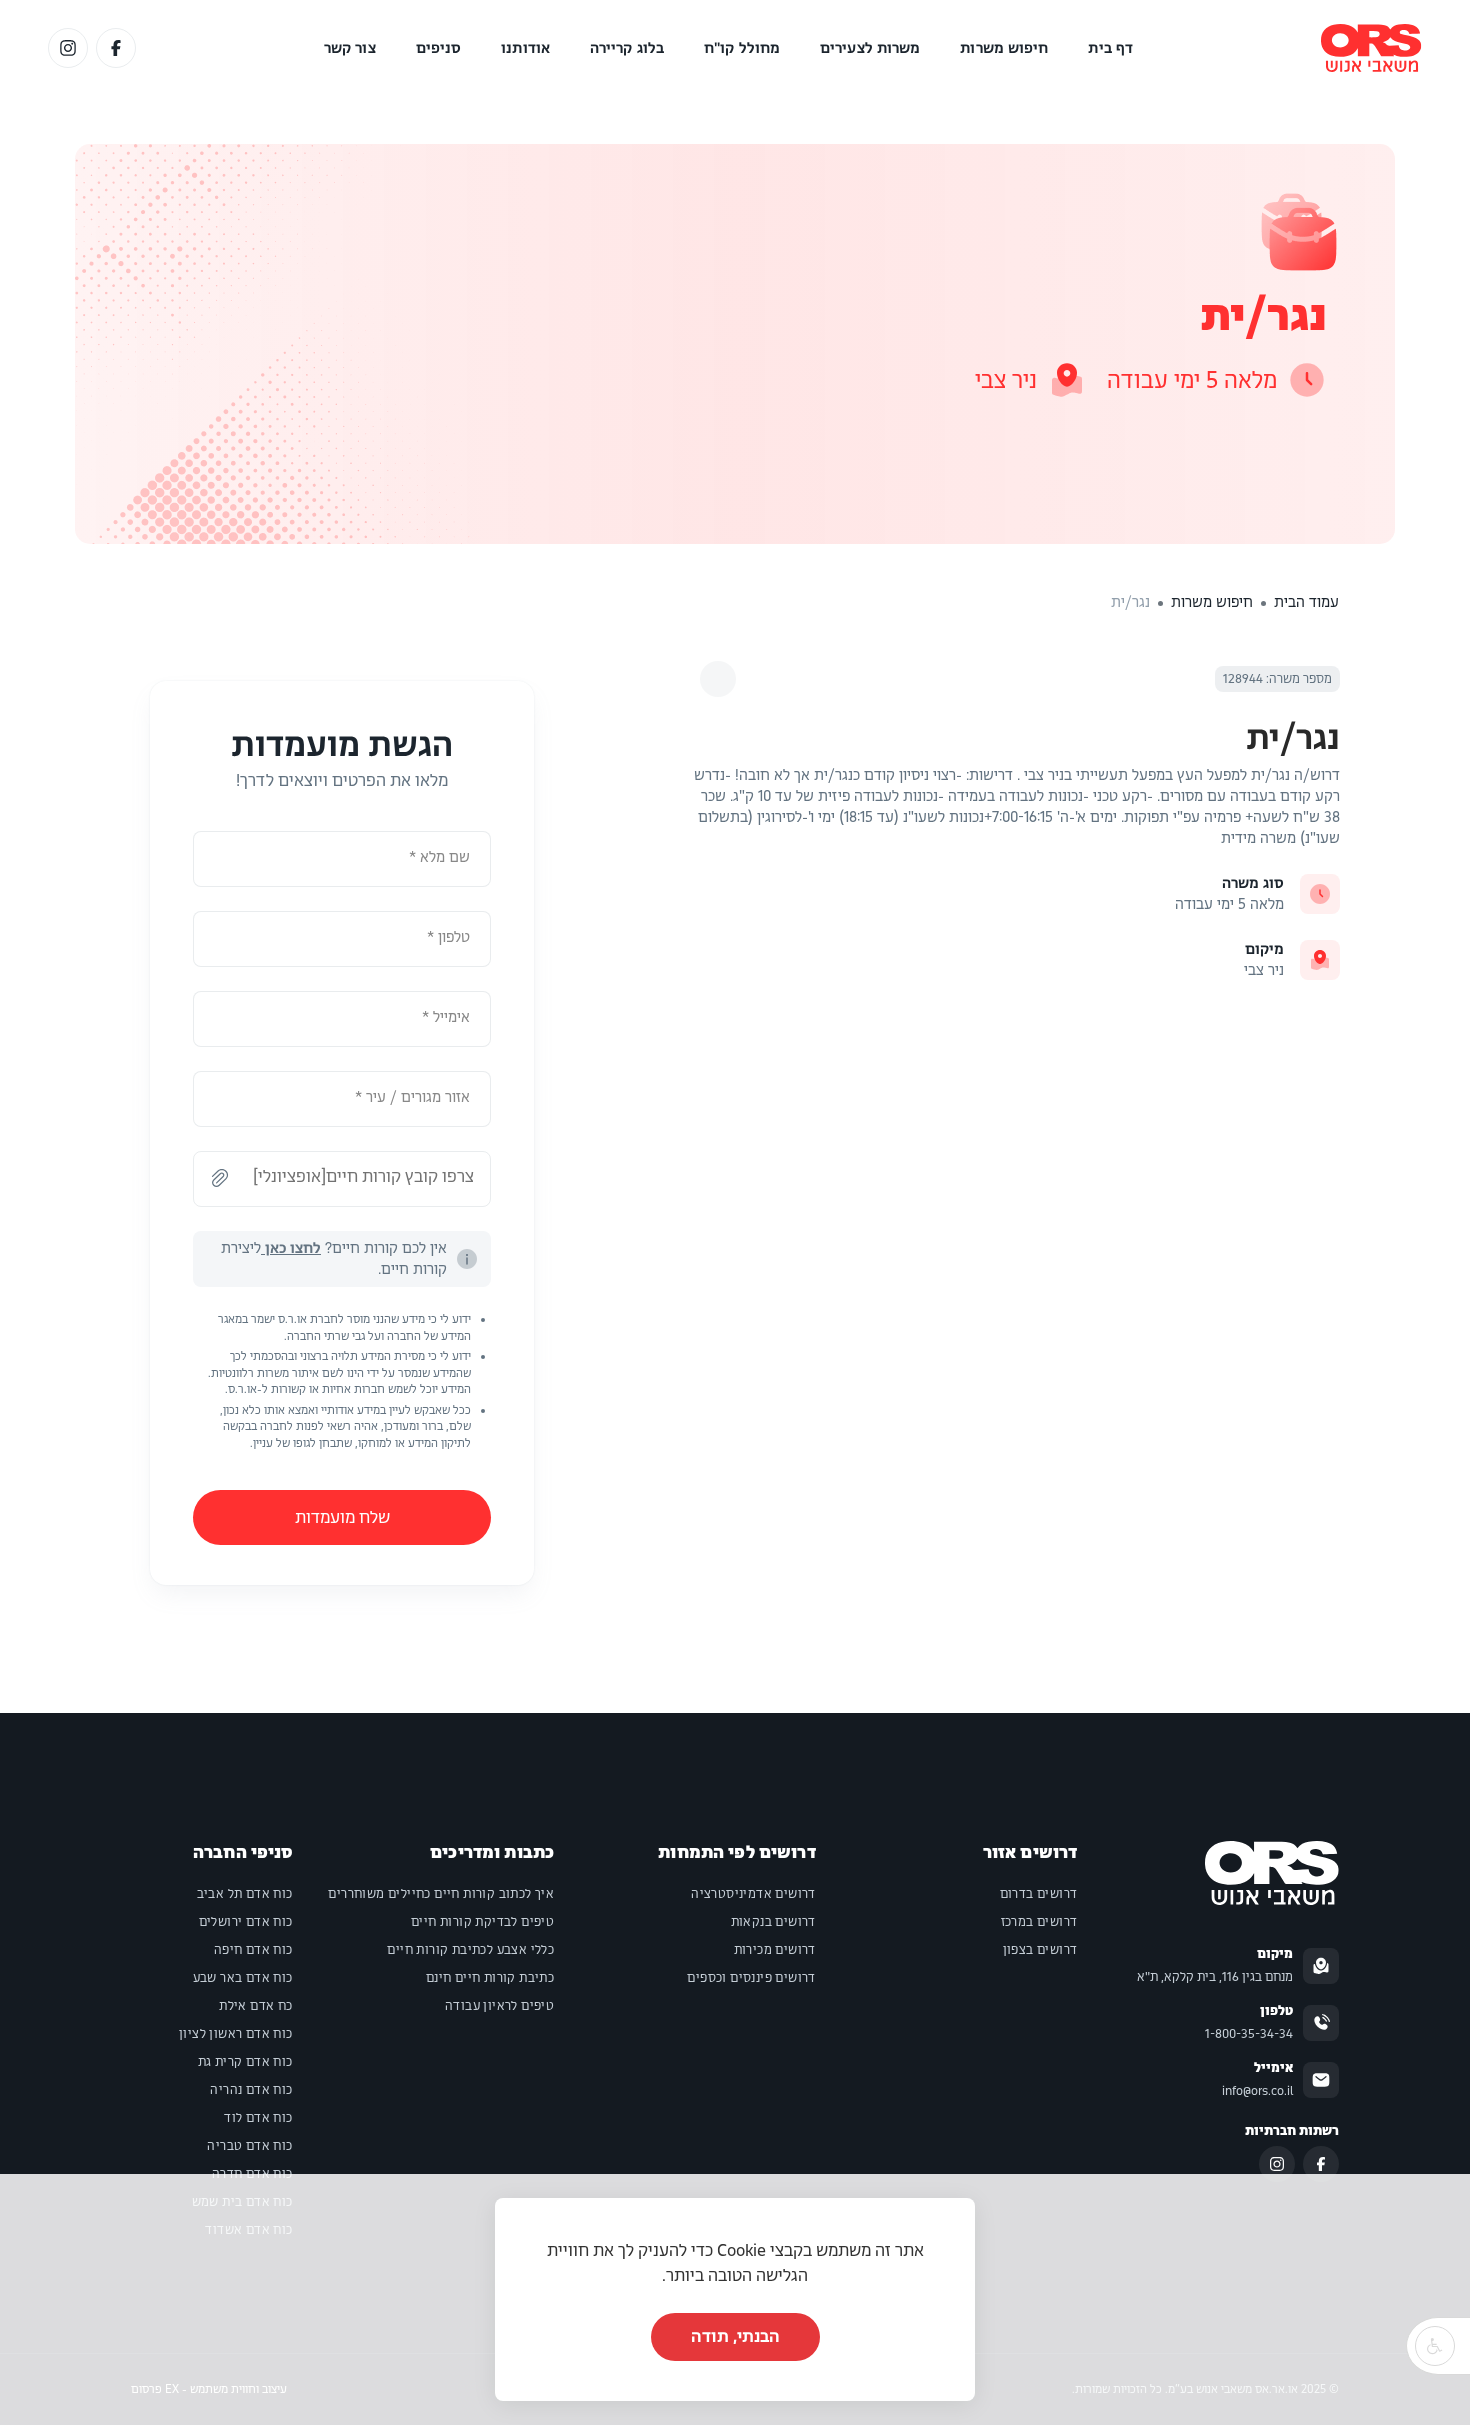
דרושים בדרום (1039, 1894)
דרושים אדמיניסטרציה (753, 1894)
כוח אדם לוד (258, 2118)
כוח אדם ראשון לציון (236, 2034)
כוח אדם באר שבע (243, 1978)
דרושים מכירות (775, 1950)
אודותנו (525, 48)
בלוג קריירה (627, 48)
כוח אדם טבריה (249, 2146)
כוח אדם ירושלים (246, 1922)
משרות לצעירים (870, 48)
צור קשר (350, 48)
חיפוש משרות (1004, 48)
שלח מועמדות (342, 1517)
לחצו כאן (291, 1248)
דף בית (1110, 48)
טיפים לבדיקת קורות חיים (482, 1922)
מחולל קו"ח (742, 48)
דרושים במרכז (1039, 1922)
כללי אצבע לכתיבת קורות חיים (470, 1950)
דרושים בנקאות (773, 1922)
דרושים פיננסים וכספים (751, 1978)
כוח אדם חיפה (253, 1950)
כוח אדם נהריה (251, 2090)
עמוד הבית (1306, 602)
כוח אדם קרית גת (245, 2062)
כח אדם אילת (255, 2006)
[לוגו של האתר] (1371, 48)
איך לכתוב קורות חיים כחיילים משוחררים (441, 1894)
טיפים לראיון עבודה (499, 2006)
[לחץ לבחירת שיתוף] (718, 679)
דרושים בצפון (1040, 1950)
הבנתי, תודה (735, 2336)
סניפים (439, 48)
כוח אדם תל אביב (245, 1894)
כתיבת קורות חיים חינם (490, 1978)
